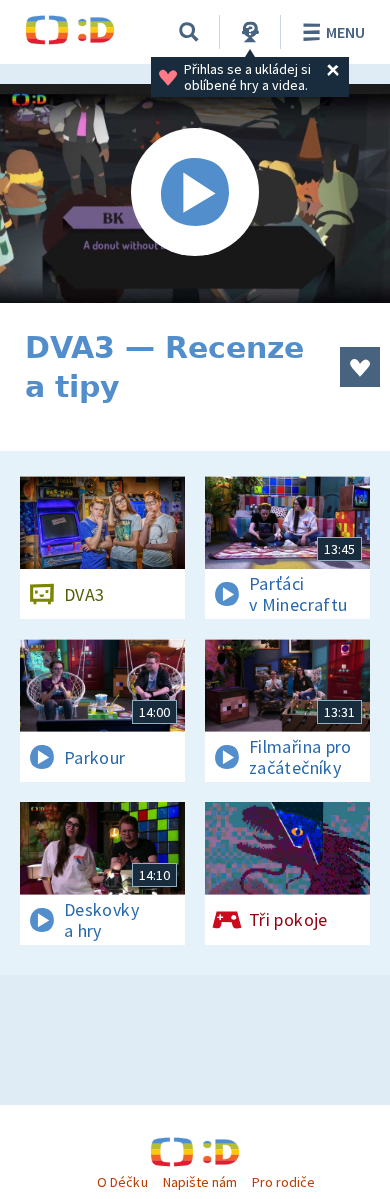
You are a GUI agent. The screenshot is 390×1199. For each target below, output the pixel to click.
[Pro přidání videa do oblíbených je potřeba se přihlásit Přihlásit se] (360, 367)
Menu (345, 32)
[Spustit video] (195, 193)
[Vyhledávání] (189, 32)
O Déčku (122, 1182)
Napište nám (200, 1182)
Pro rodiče (283, 1182)
